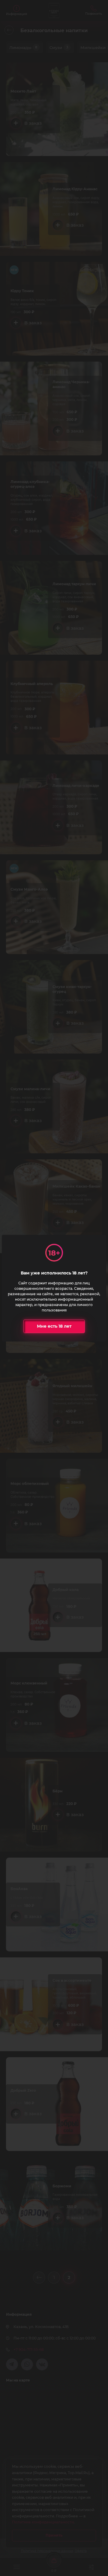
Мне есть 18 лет (54, 1326)
